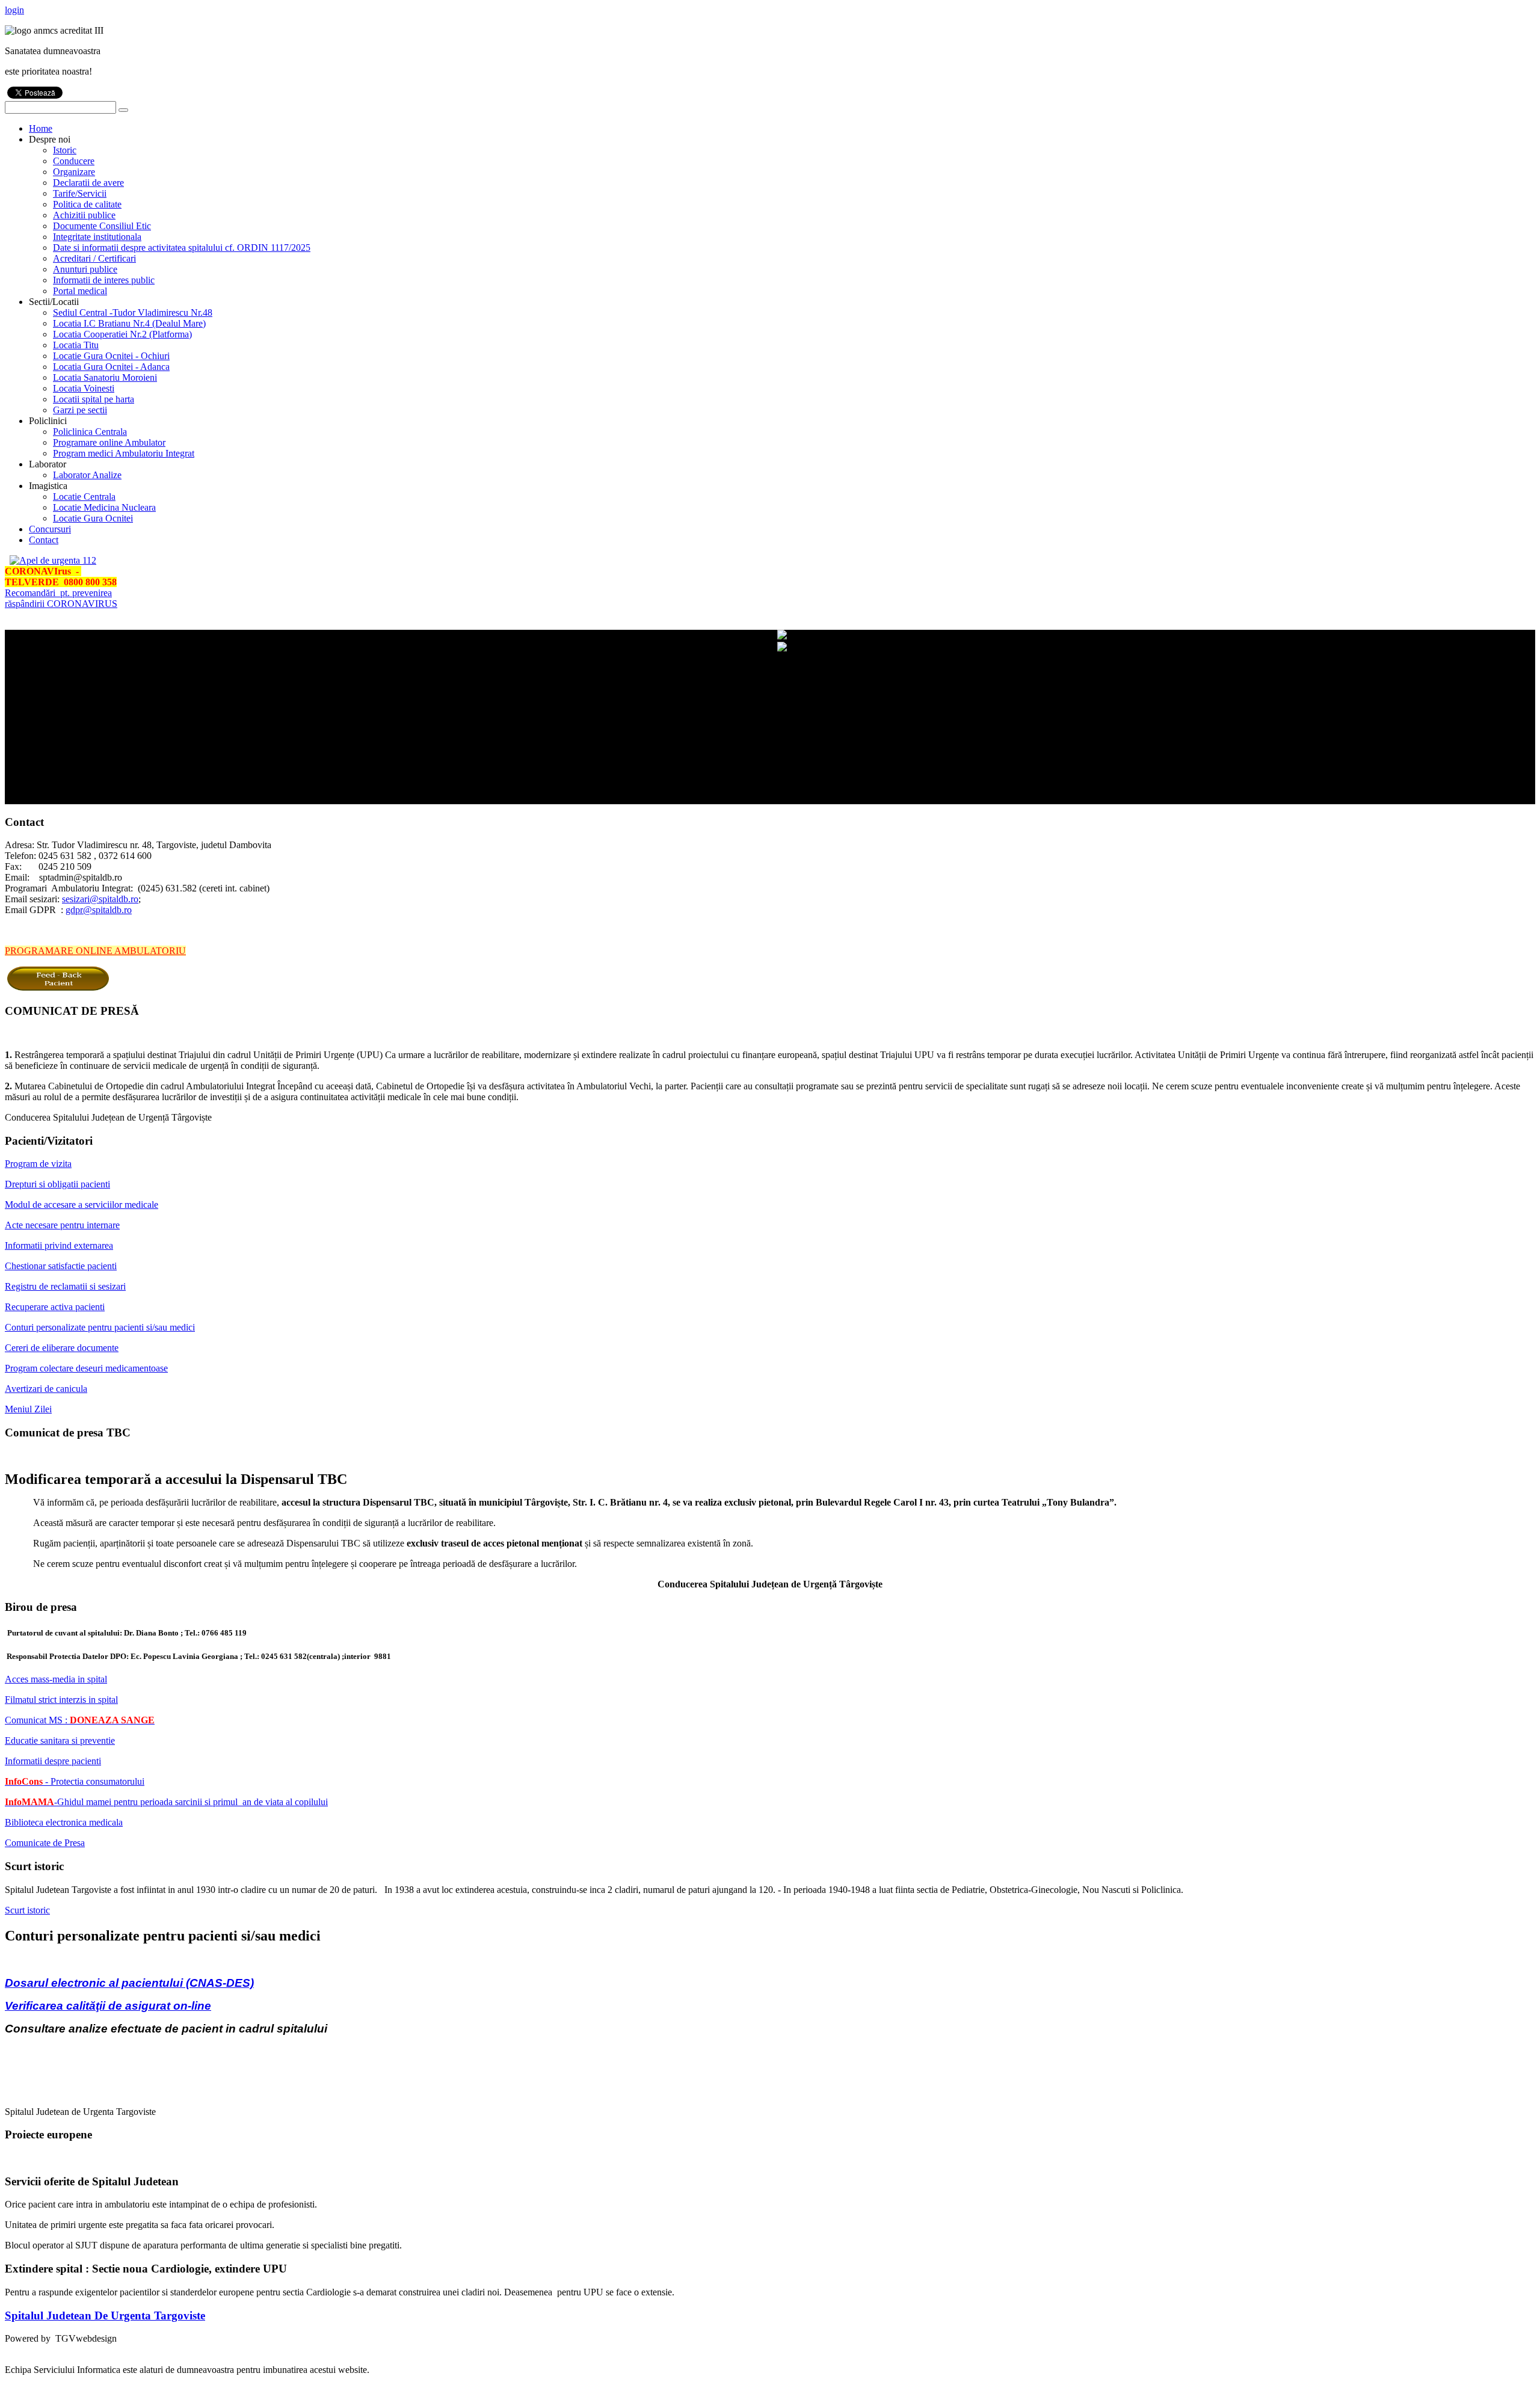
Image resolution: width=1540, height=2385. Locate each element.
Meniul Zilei (28, 1409)
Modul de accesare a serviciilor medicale (82, 1205)
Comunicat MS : (80, 1720)
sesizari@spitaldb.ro (100, 899)
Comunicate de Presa (45, 1843)
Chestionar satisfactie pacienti (61, 1266)
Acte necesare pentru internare (62, 1225)
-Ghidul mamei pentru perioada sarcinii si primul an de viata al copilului (166, 1802)
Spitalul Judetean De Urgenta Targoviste (105, 2316)
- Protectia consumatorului (75, 1781)
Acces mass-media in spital (56, 1679)
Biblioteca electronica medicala (64, 1822)
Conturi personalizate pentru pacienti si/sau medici (100, 1327)
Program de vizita (38, 1164)
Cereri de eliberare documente (62, 1348)
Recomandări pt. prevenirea (58, 593)
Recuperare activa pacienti (55, 1307)
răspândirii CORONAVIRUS (61, 604)
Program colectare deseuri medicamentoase (86, 1368)
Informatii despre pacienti (53, 1761)
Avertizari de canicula (46, 1389)
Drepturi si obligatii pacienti (57, 1184)
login (14, 10)
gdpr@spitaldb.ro (99, 910)
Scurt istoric (27, 1910)
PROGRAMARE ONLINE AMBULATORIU (95, 951)
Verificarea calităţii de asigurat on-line (108, 2006)
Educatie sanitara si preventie (60, 1740)
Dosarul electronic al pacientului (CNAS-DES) (129, 1983)
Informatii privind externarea (59, 1245)
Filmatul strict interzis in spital (61, 1700)
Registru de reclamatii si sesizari (65, 1286)
